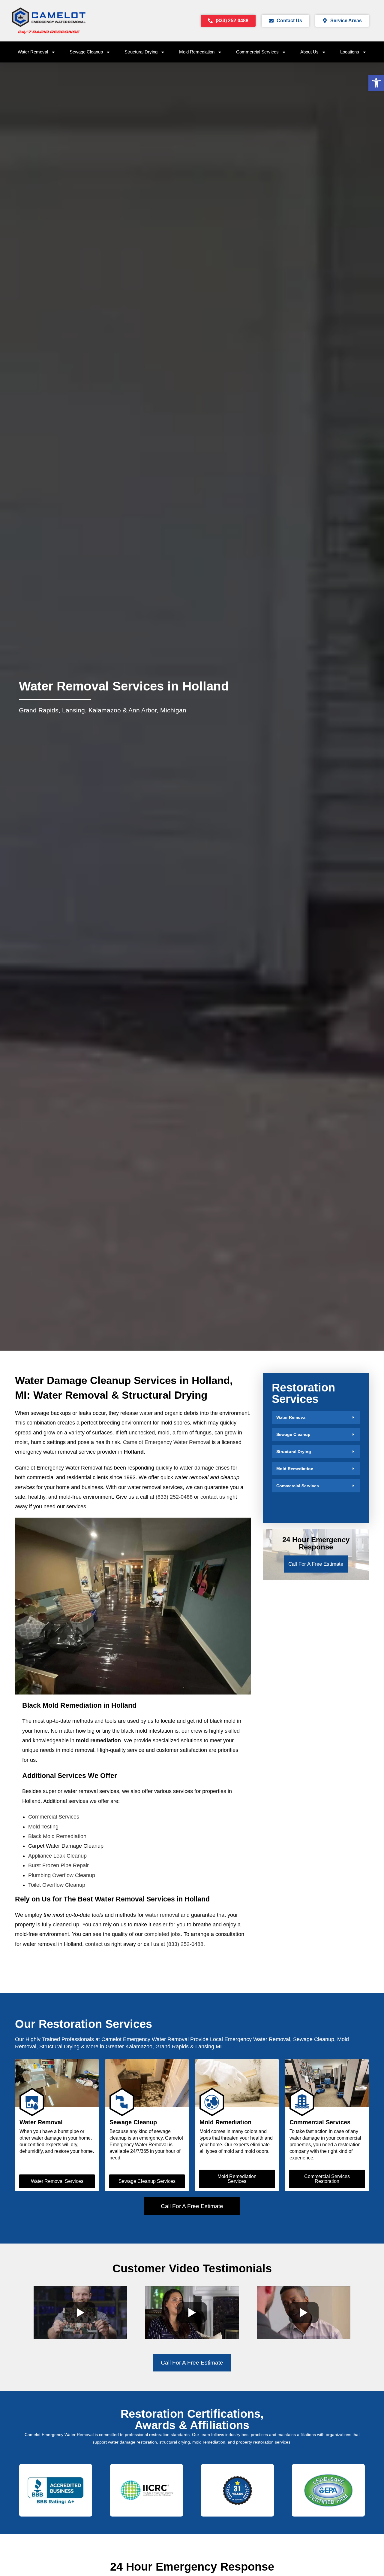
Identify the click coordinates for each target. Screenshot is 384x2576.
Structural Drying (141, 52)
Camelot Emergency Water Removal (167, 1442)
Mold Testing (43, 1827)
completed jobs (162, 1934)
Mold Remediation (197, 52)
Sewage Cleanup (86, 52)
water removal (162, 1915)
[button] (316, 1417)
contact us (213, 1497)
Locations (350, 52)
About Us (309, 52)
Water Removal (33, 52)
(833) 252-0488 (174, 1497)
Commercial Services (257, 52)
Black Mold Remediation (57, 1836)
